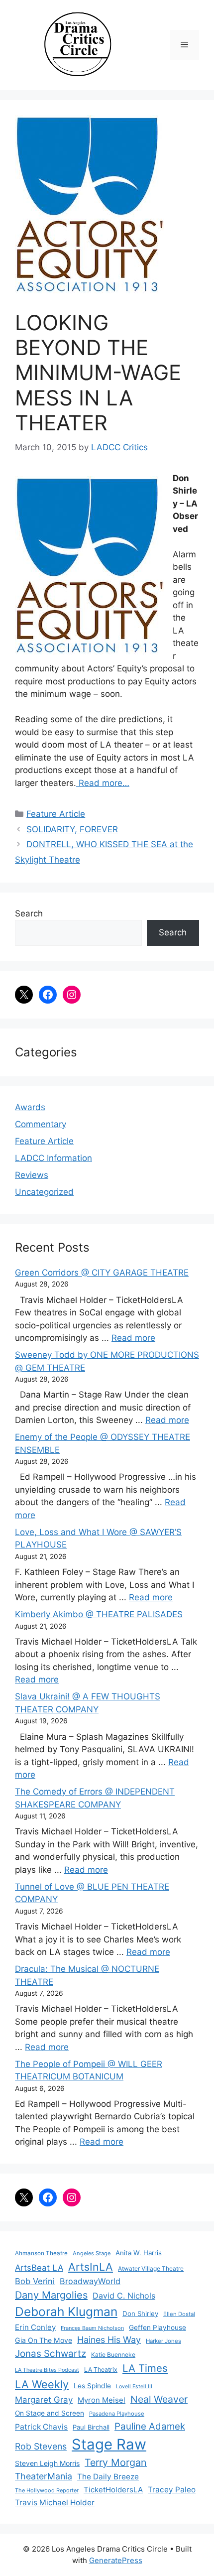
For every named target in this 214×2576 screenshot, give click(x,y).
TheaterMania (44, 2476)
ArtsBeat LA (39, 2268)
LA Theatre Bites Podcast (47, 2370)
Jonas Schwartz (51, 2354)
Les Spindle (92, 2386)
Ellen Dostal (179, 2314)
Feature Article (56, 814)
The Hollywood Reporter (47, 2490)
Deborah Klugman (66, 2312)
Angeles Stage (92, 2253)
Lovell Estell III (134, 2386)
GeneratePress (116, 2560)
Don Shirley (140, 2314)
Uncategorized (44, 1192)
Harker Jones (163, 2341)
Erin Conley (35, 2327)
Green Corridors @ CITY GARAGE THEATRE (102, 1273)
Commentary (41, 1124)
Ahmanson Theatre (41, 2253)
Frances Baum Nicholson (92, 2328)
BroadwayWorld (90, 2281)
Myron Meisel (102, 2400)
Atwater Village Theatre (151, 2268)
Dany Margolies (51, 2295)
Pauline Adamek (150, 2426)
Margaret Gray (44, 2400)
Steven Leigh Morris (47, 2463)
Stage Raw (109, 2444)
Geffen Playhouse (158, 2327)
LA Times (145, 2368)
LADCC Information (53, 1158)
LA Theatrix (101, 2370)
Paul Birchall (91, 2427)
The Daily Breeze (108, 2477)
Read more (133, 1338)
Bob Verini (35, 2281)
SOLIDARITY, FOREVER (72, 829)
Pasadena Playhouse (117, 2414)
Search (29, 913)
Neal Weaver (159, 2399)
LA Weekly (42, 2384)
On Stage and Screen (50, 2413)
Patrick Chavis (41, 2427)
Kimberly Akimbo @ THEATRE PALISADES (99, 1614)
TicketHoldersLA (113, 2490)
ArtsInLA (91, 2267)
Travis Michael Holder (55, 2503)
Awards (30, 1107)
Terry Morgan (116, 2462)
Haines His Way (109, 2340)
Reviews (32, 1175)
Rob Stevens (41, 2446)
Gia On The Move (44, 2340)
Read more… (103, 783)
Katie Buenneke (113, 2355)
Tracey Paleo (172, 2490)
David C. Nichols (124, 2296)
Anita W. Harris (139, 2253)
